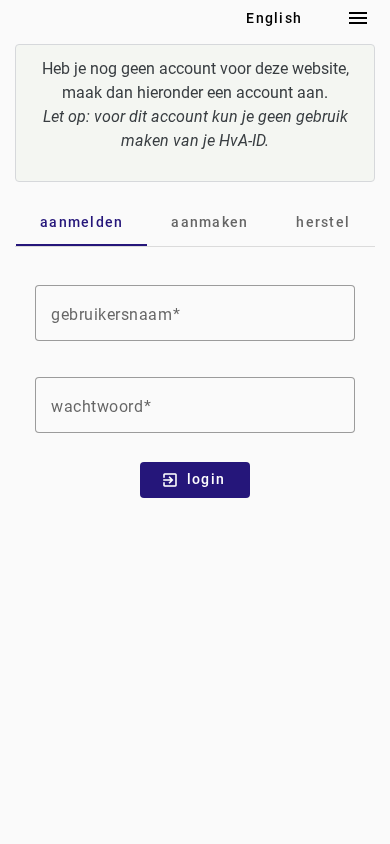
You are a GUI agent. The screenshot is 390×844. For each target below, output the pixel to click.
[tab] (81, 222)
